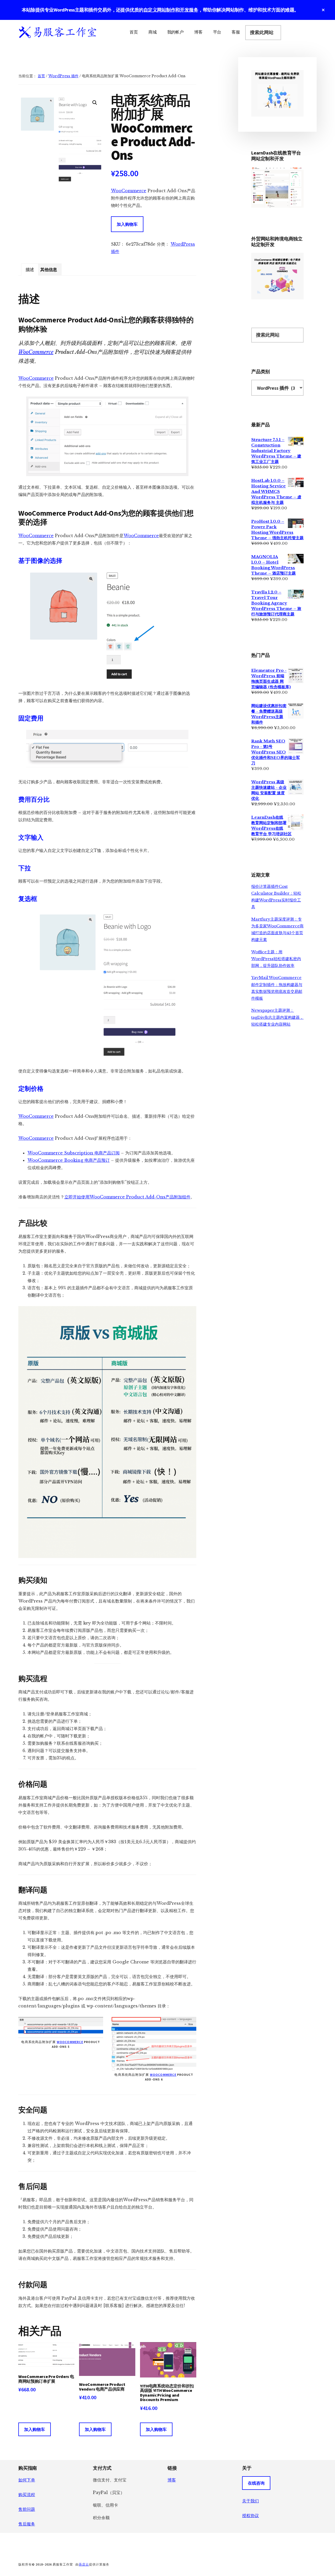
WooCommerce (129, 191)
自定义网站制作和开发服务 (171, 10)
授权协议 (250, 2516)
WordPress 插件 (63, 76)
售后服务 (27, 2524)
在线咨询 (256, 2483)
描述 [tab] (30, 269)
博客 (172, 2480)
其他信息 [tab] (49, 269)
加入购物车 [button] (35, 2429)
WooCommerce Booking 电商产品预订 (69, 1160)
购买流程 (27, 2495)
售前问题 (27, 2509)
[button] (95, 103)
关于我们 (250, 2501)
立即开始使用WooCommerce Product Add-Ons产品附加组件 (127, 1197)
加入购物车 (127, 224)
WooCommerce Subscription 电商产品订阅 (74, 1153)
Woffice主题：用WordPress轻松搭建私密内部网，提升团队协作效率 (276, 959)
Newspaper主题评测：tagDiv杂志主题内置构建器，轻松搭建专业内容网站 (277, 1017)
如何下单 (27, 2480)
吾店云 (84, 2564)
